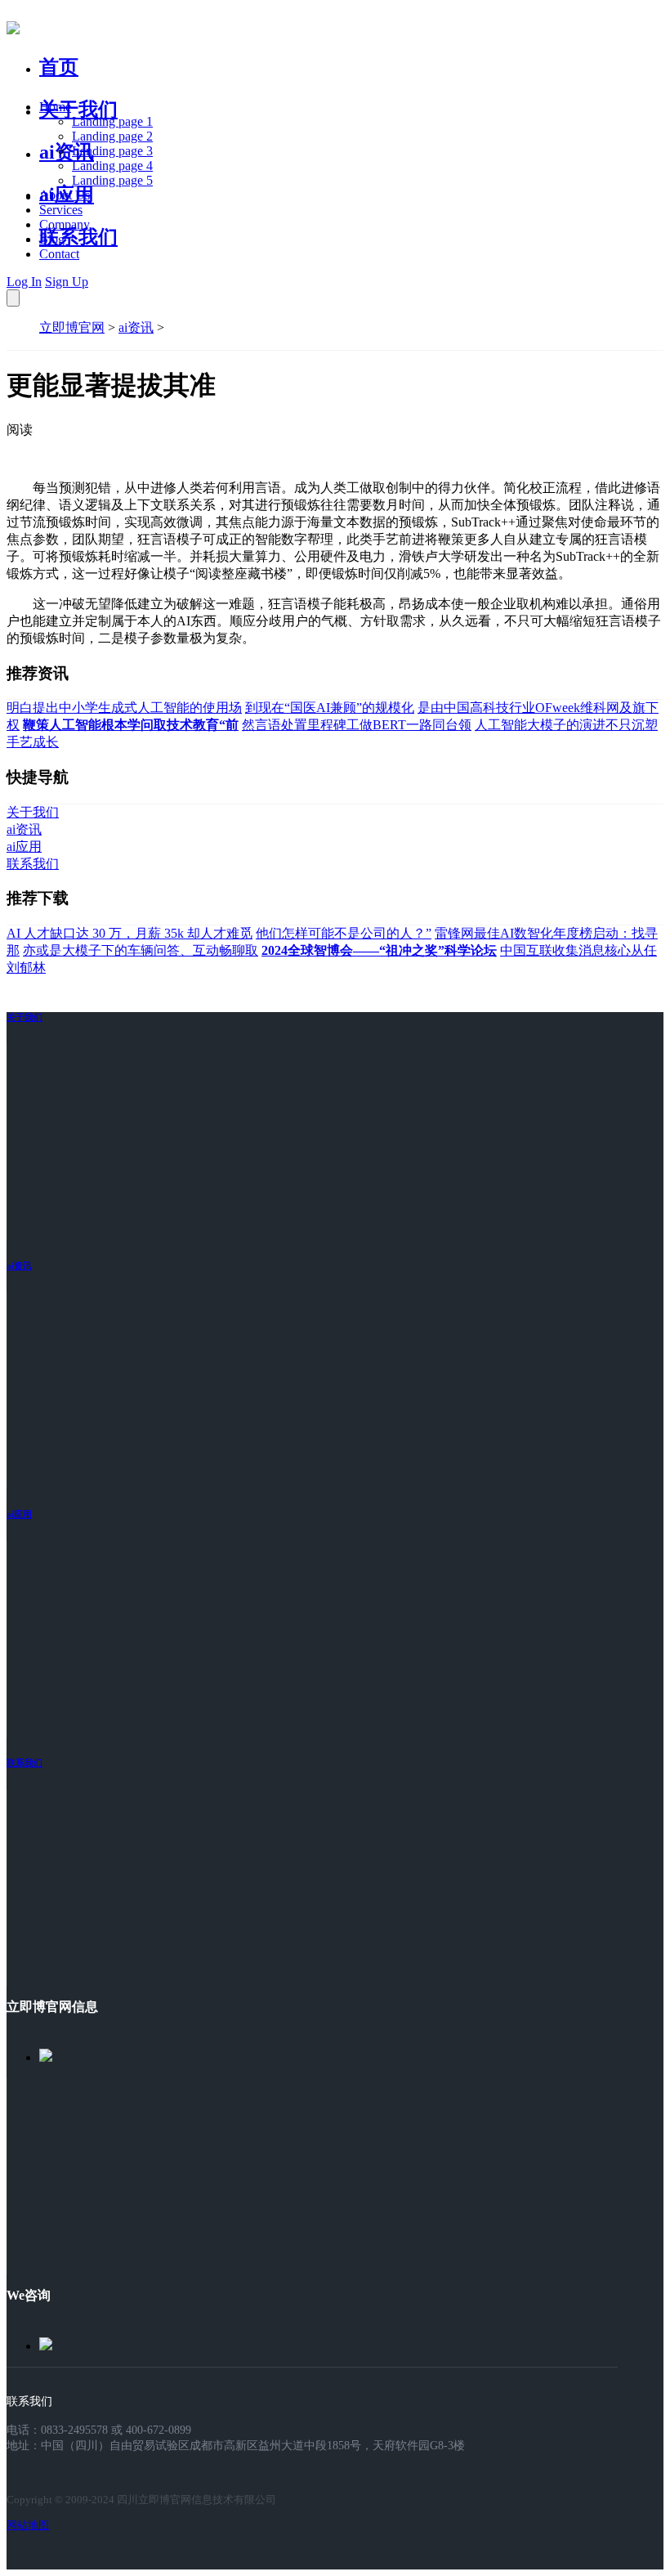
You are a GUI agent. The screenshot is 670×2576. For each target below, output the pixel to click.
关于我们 (78, 110)
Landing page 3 (112, 151)
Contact (59, 254)
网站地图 (28, 2525)
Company (65, 224)
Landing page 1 (112, 121)
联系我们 (78, 237)
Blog (52, 239)
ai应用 (19, 1514)
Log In (24, 282)
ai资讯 (67, 152)
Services (61, 210)
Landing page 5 (112, 180)
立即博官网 (72, 327)
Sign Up (67, 282)
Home (55, 107)
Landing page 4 (112, 166)
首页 (59, 67)
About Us (65, 195)
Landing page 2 (112, 136)
